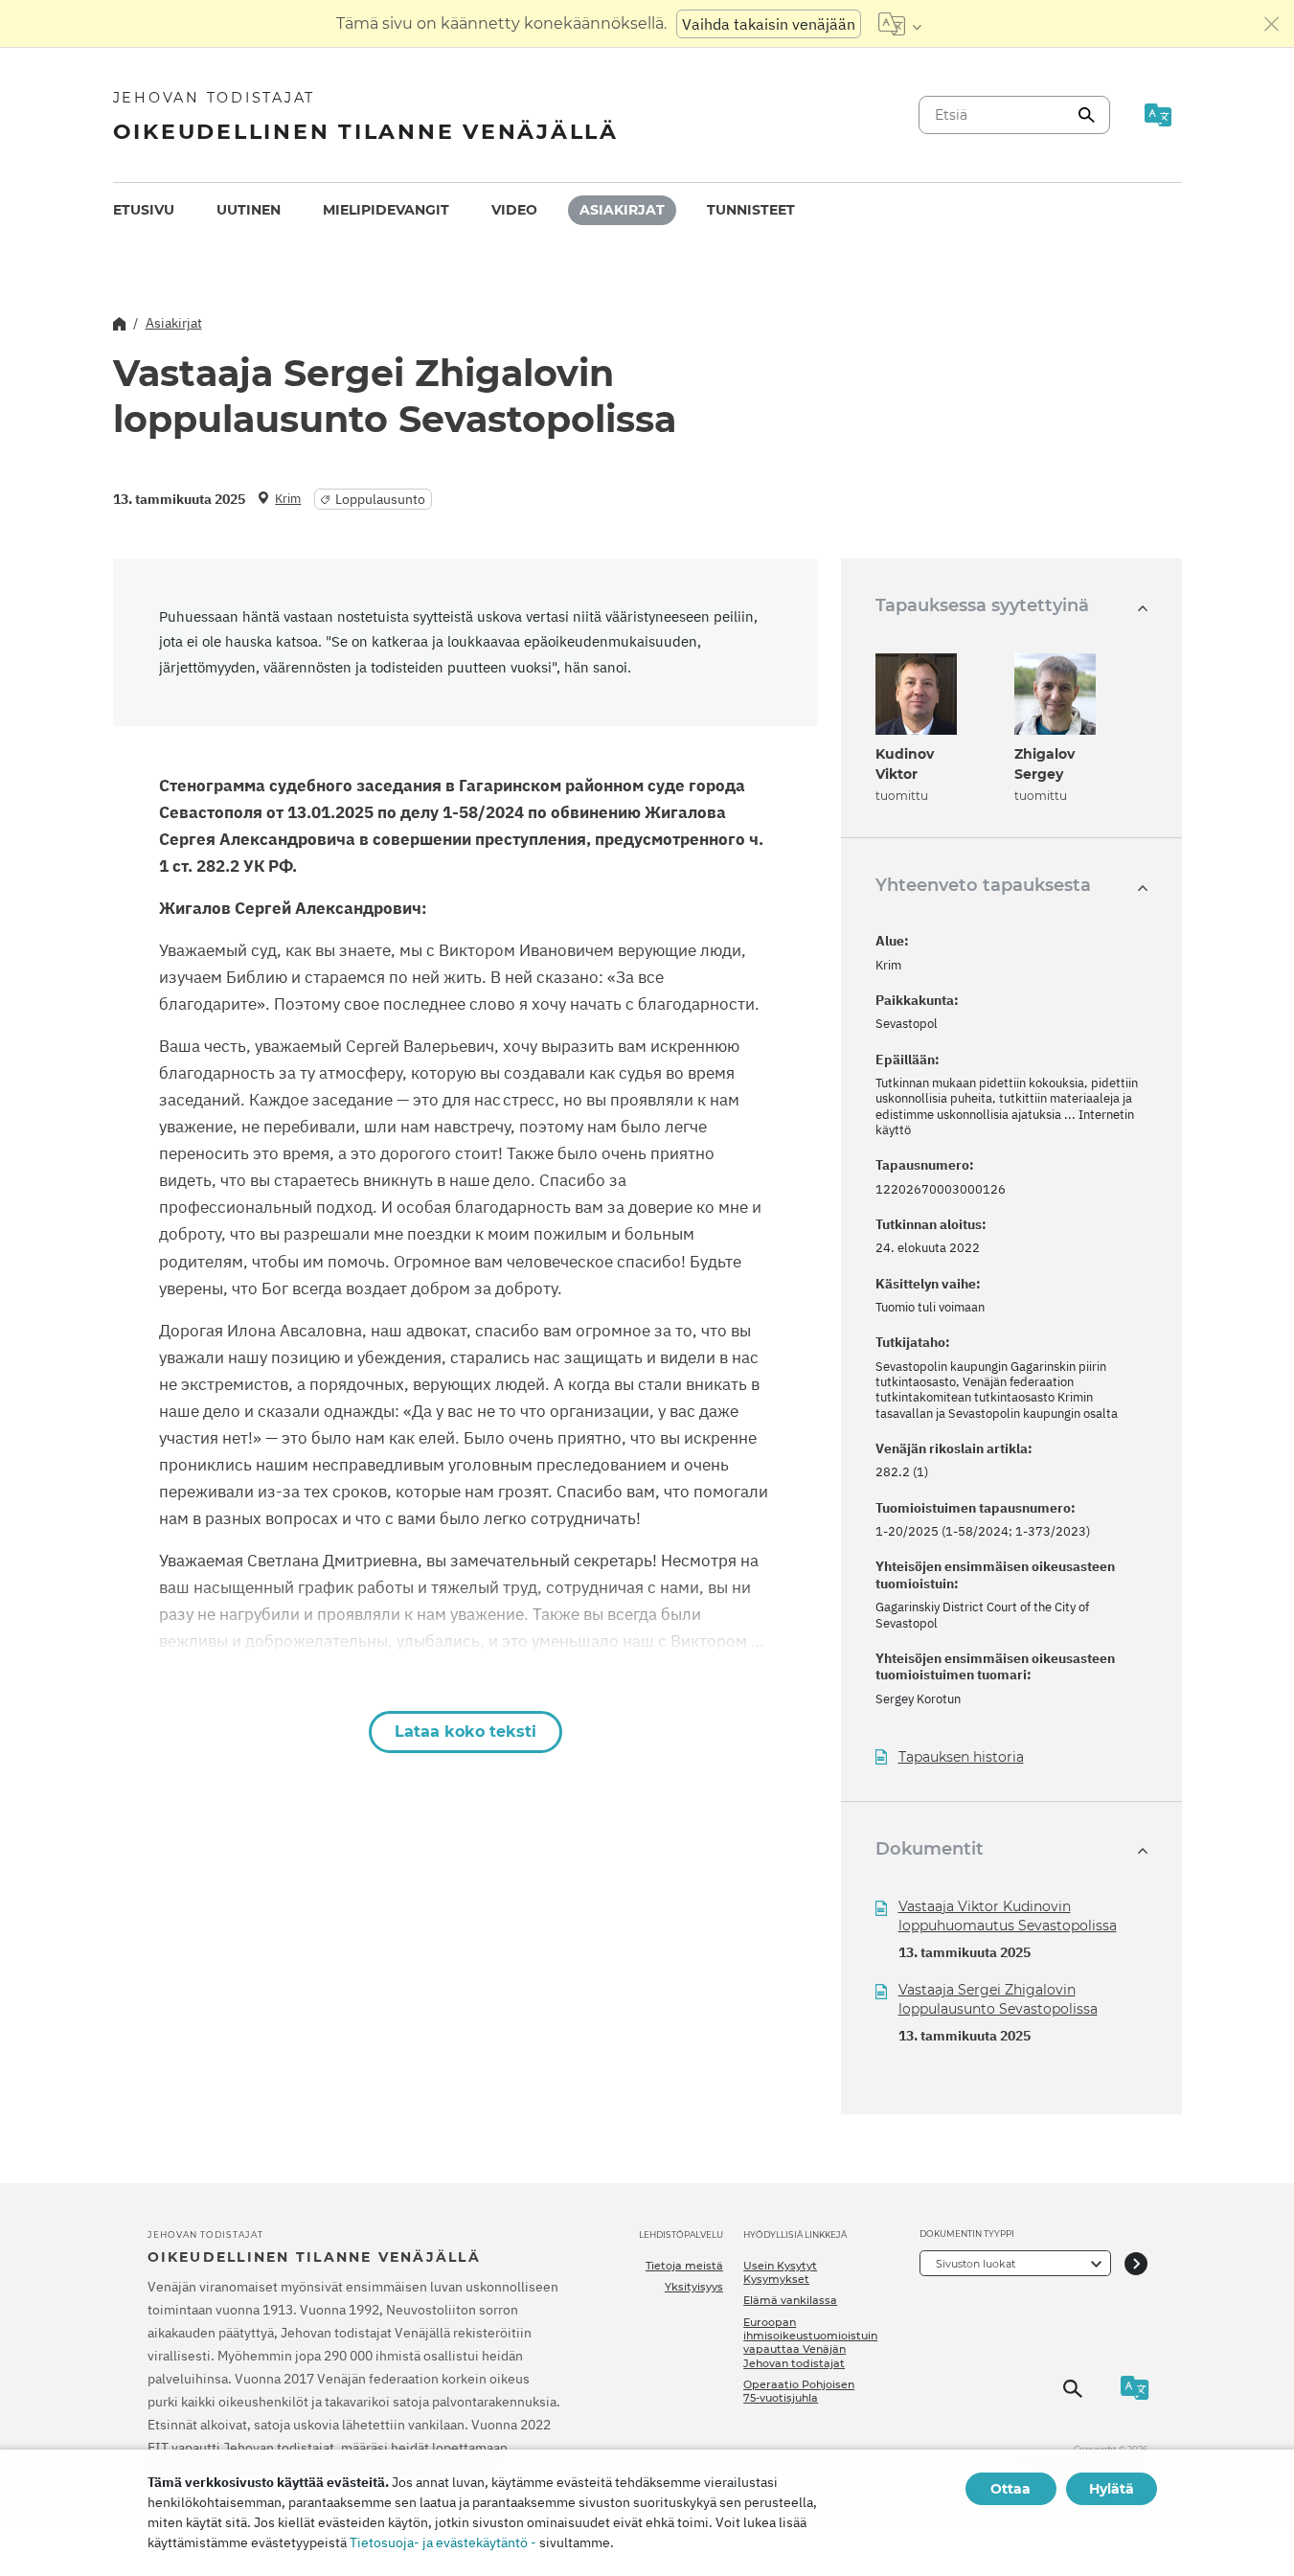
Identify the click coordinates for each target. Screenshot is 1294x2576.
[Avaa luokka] (1136, 2263)
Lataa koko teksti (465, 1732)
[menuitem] (144, 210)
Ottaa (1010, 2489)
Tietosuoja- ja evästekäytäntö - (443, 2542)
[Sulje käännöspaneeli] (1272, 24)
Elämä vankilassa (790, 2300)
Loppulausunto (380, 499)
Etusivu (144, 210)
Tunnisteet (751, 210)
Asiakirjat (622, 210)
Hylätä (1112, 2489)
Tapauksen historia (961, 1757)
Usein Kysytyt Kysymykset (780, 2272)
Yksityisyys (694, 2287)
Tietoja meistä (684, 2266)
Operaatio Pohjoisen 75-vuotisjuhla (799, 2391)
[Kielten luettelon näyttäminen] (900, 24)
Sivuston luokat (976, 2264)
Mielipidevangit (386, 210)
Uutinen (249, 210)
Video (514, 210)
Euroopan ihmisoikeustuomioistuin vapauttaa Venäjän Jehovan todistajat (810, 2343)
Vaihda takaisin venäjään (769, 24)
